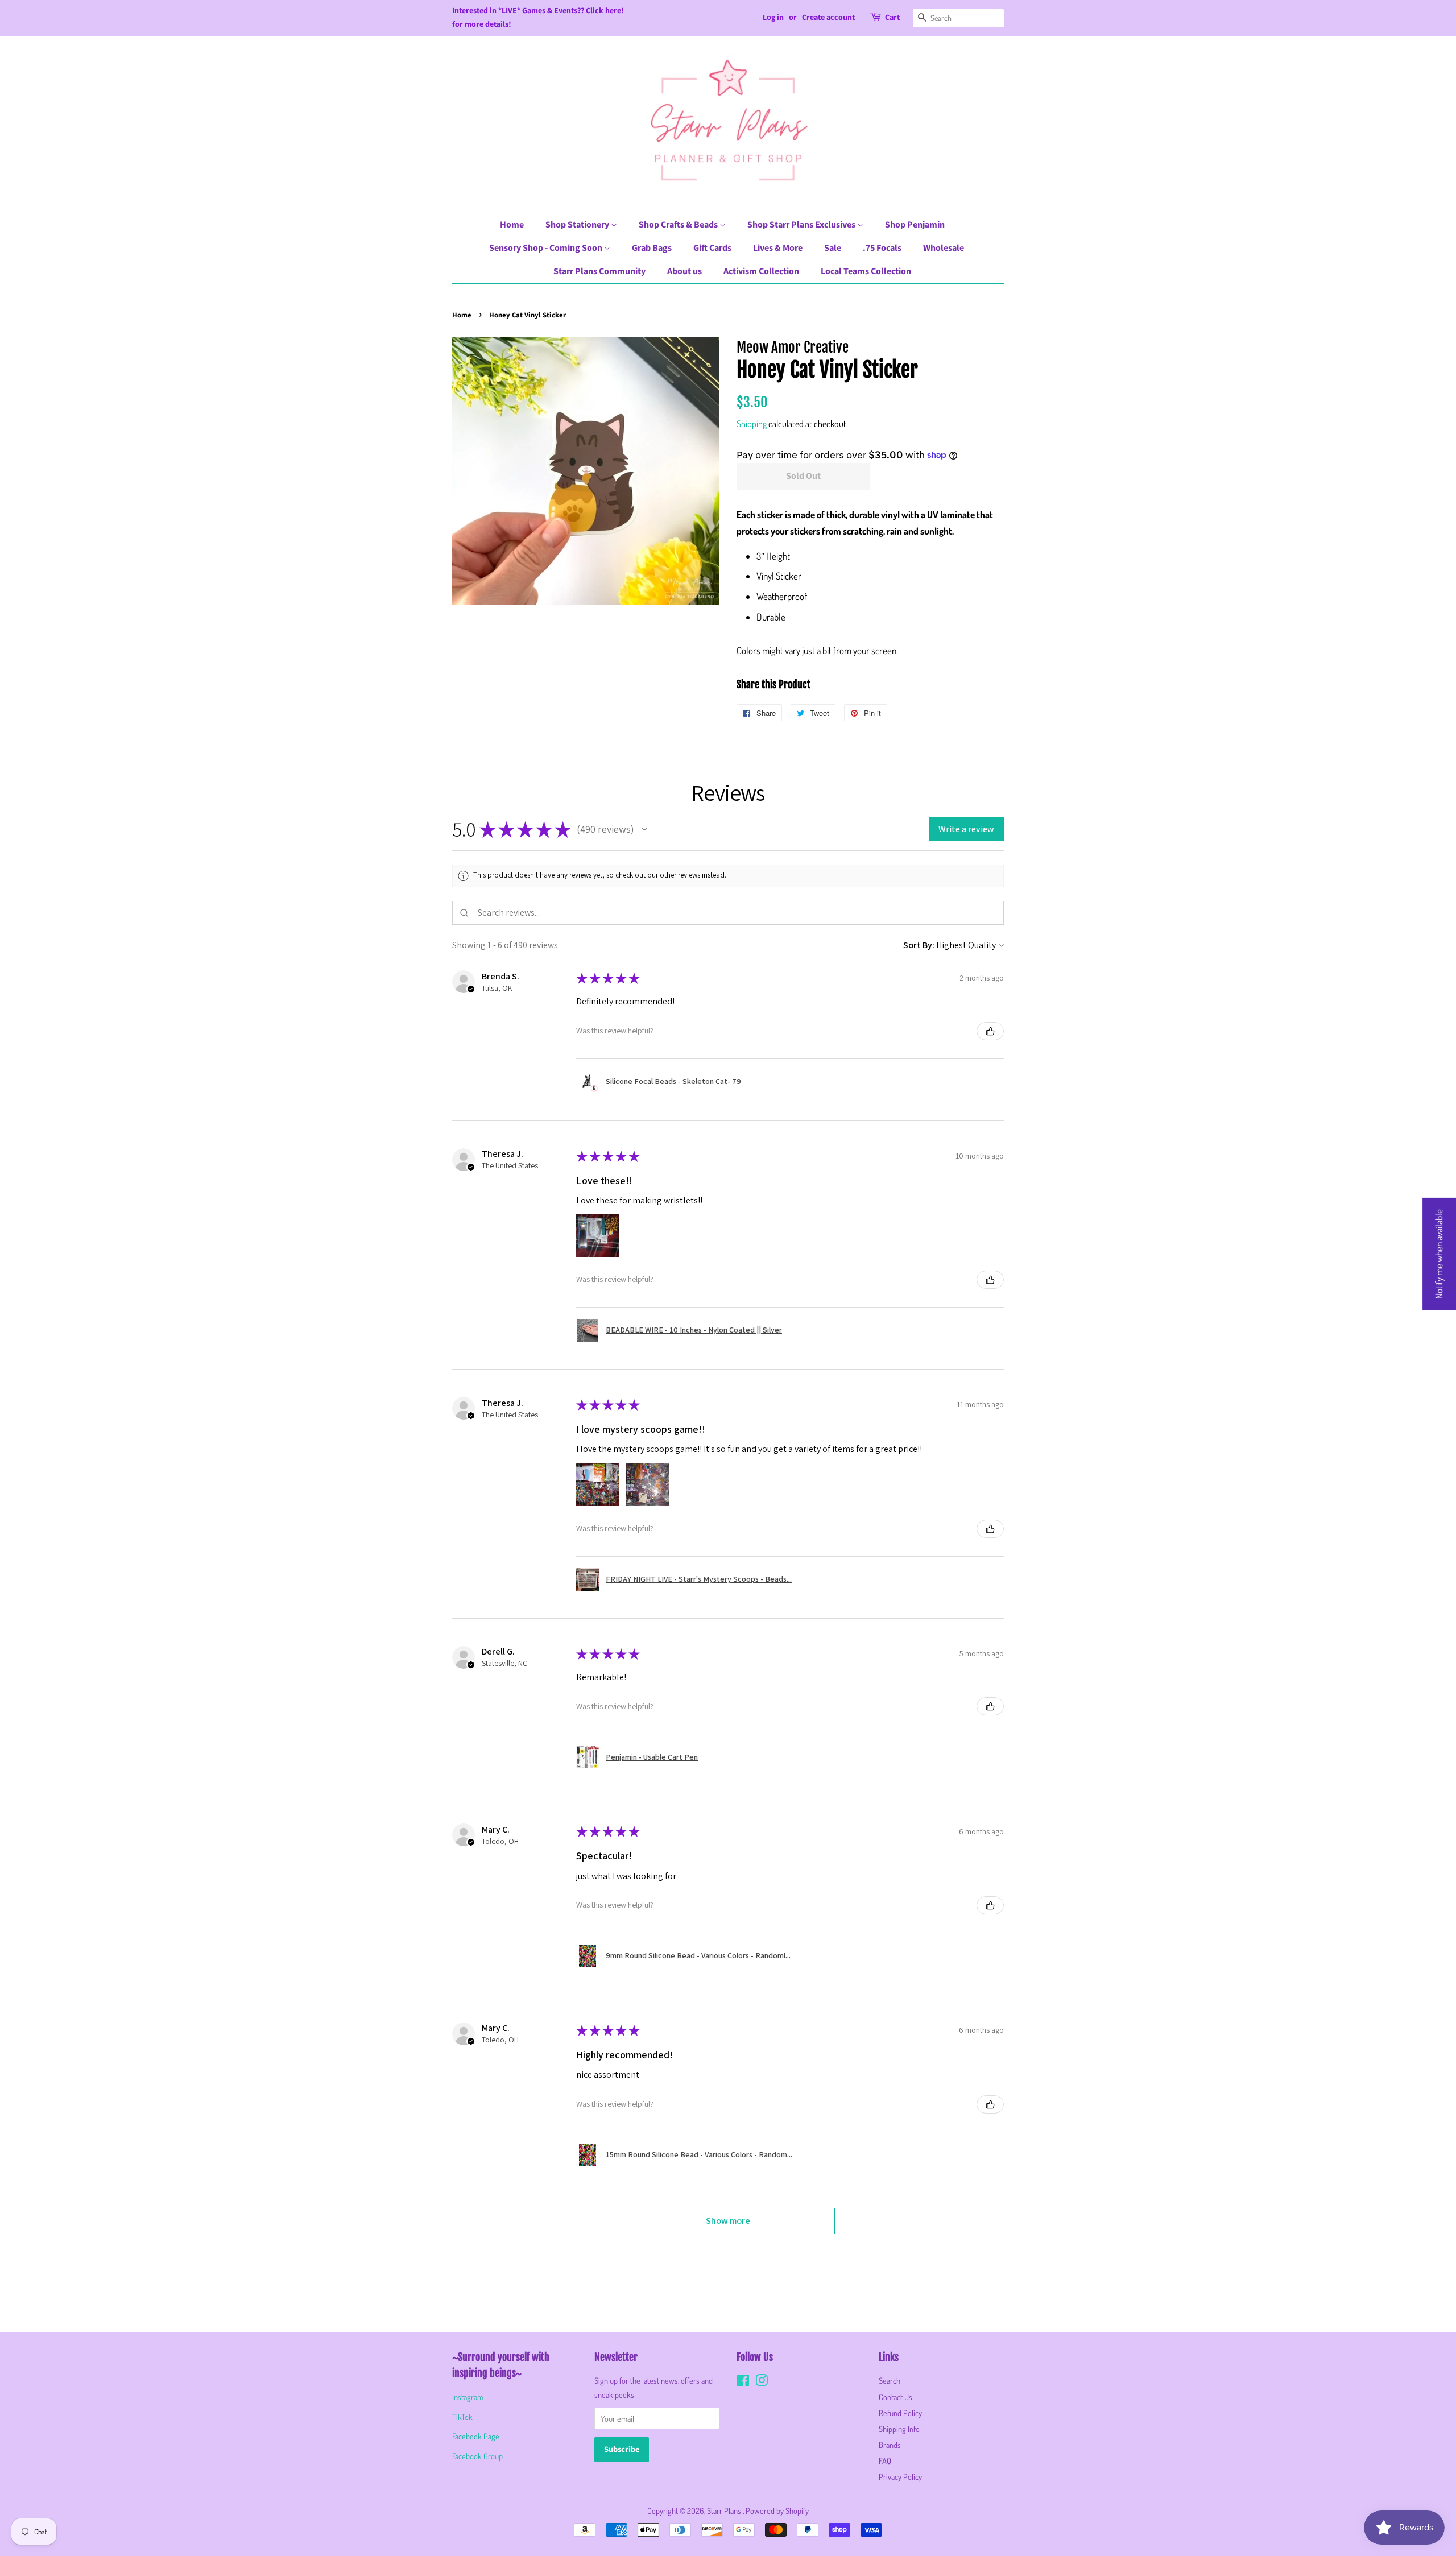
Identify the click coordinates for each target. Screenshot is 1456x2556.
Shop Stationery (578, 225)
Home (512, 225)
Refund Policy (900, 2413)
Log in (773, 18)
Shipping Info (899, 2429)
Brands (890, 2445)
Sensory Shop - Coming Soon (547, 248)
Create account (828, 18)
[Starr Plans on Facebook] (743, 2382)
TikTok (462, 2417)
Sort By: (919, 945)
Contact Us (895, 2397)
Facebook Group (477, 2456)
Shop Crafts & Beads (679, 225)
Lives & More (778, 248)
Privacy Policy (900, 2476)
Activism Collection (761, 271)
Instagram (468, 2397)
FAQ (885, 2460)
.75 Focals (882, 248)
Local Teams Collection (866, 271)
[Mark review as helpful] (990, 1031)
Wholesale (944, 248)
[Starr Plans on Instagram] (762, 2382)
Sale (833, 248)
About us (684, 271)
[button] (644, 829)
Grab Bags (652, 248)
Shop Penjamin (915, 225)
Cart (892, 18)
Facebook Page (476, 2436)
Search (890, 2380)
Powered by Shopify (777, 2510)
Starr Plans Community (599, 271)
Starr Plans (725, 2510)
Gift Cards (712, 248)
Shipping (752, 424)
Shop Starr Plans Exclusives (802, 225)
